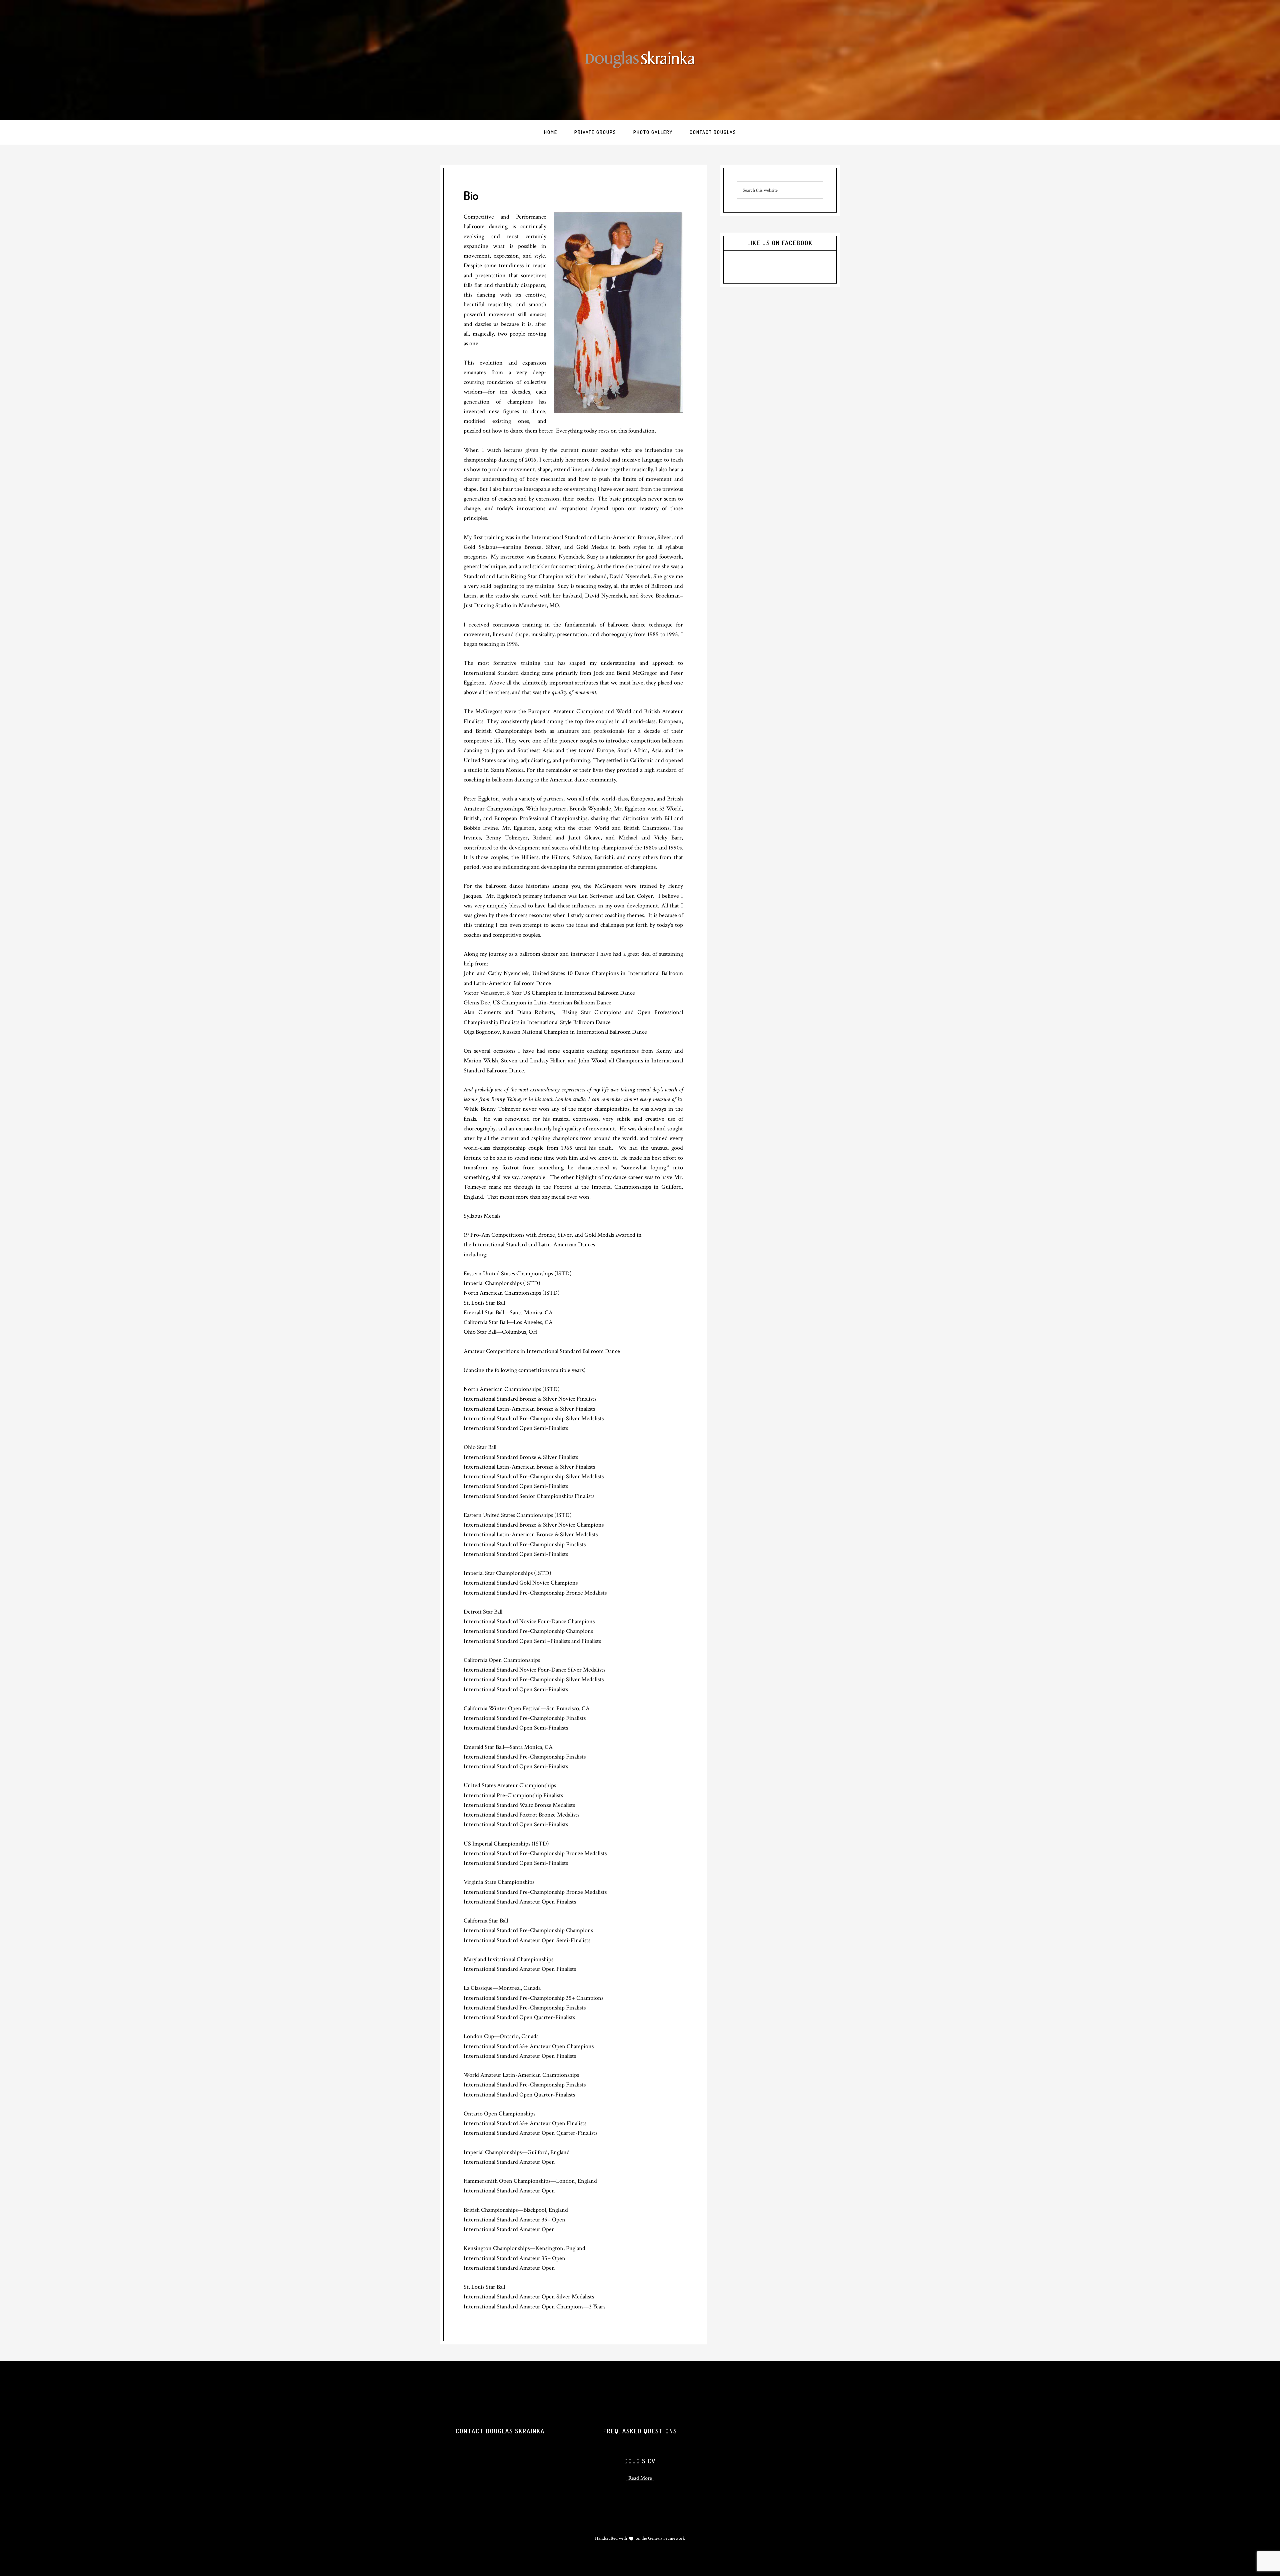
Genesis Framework (666, 2538)
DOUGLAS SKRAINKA (640, 60)
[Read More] (640, 2478)
